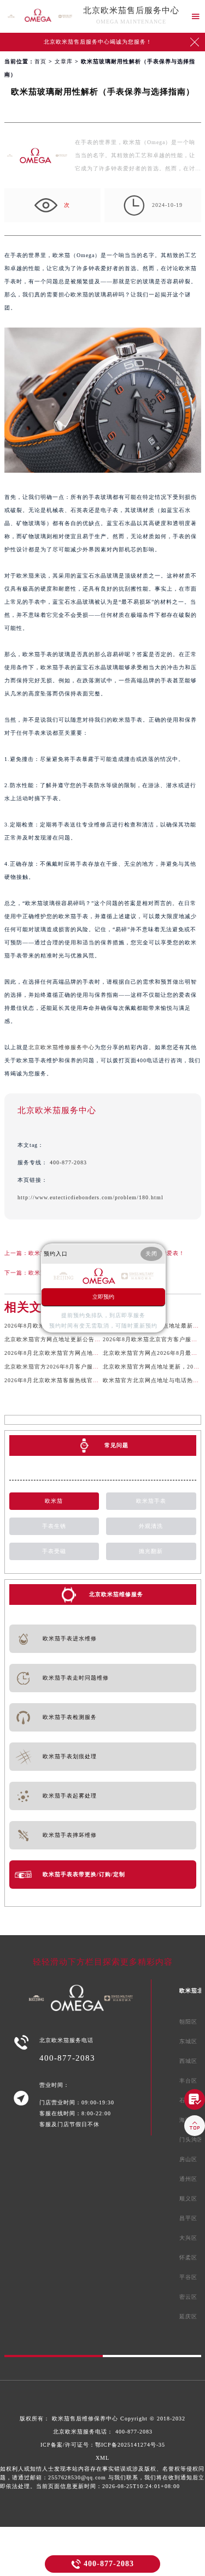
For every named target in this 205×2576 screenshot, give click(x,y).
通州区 (188, 2179)
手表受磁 (54, 1551)
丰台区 (188, 2081)
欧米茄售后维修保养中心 (85, 2419)
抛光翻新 (151, 1551)
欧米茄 (54, 1501)
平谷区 (188, 2277)
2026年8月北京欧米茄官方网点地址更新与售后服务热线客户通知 (91, 1353)
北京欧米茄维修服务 (116, 1594)
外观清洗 (151, 1526)
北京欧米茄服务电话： (103, 2432)
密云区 (188, 2297)
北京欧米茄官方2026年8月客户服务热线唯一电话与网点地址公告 (91, 1367)
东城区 (188, 2041)
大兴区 (188, 2238)
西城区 (188, 2061)
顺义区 (188, 2199)
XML (102, 2458)
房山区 (188, 2159)
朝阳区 (188, 2022)
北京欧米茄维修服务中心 (61, 1047)
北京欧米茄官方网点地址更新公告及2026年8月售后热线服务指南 (91, 1339)
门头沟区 (191, 2140)
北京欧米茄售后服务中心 (131, 10)
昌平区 (188, 2218)
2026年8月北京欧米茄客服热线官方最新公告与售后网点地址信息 (91, 1380)
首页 (40, 61)
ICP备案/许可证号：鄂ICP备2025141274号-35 (103, 2445)
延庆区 (188, 2316)
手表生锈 (54, 1526)
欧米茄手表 (151, 1501)
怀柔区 (188, 2257)
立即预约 (103, 1297)
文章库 (64, 61)
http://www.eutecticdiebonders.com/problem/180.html (90, 1197)
